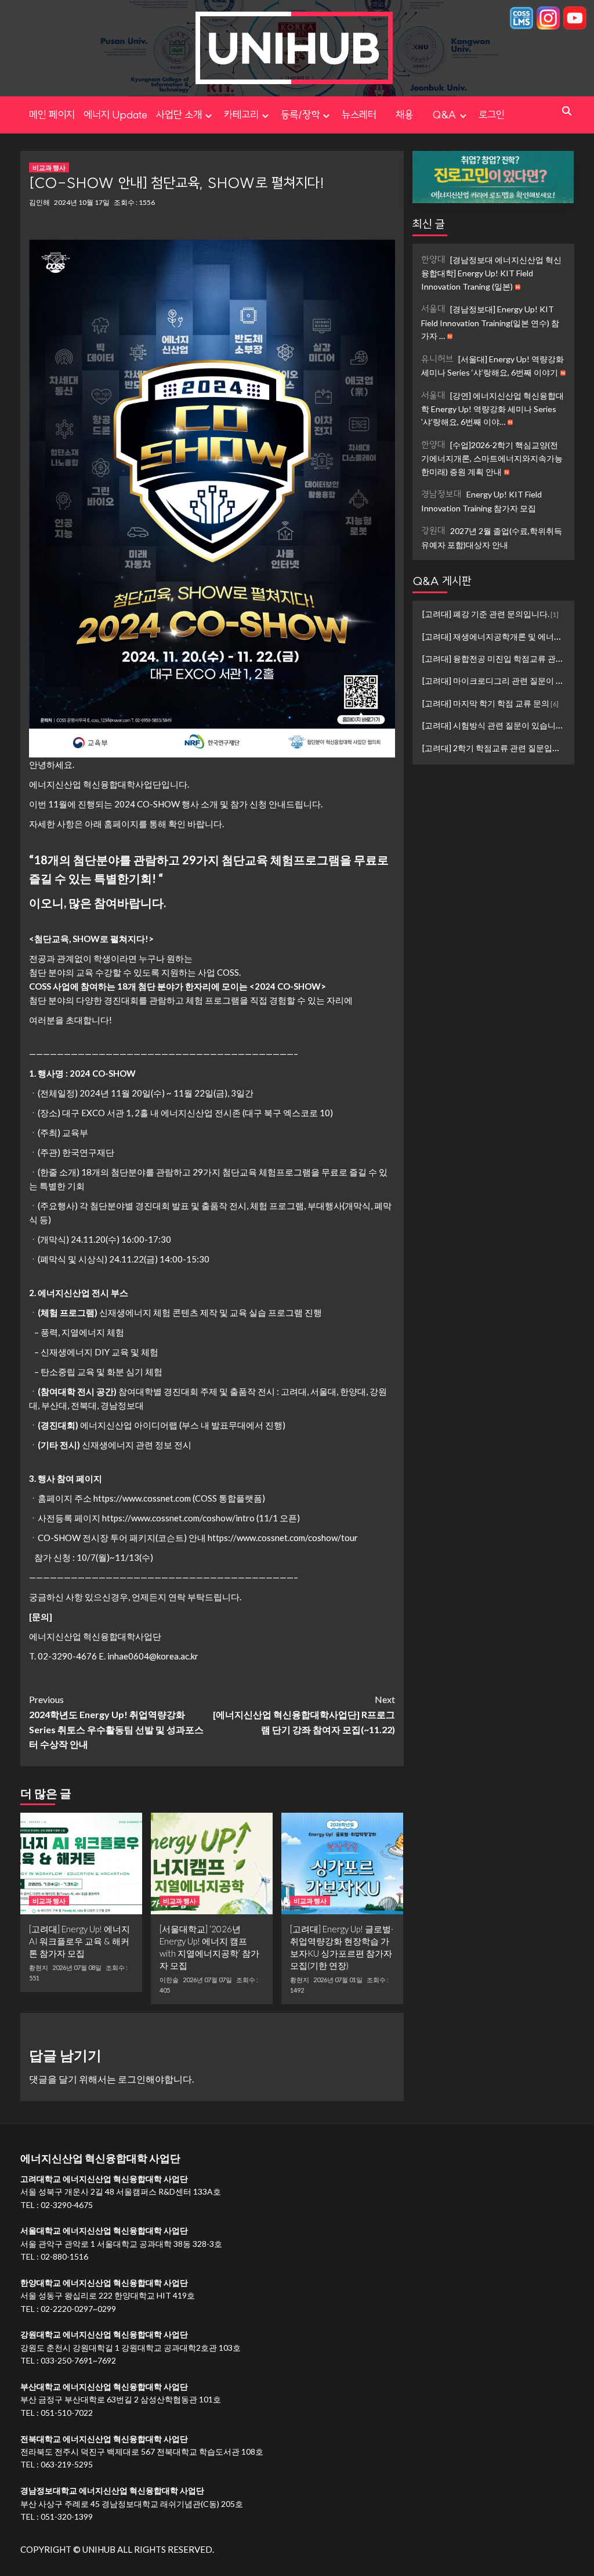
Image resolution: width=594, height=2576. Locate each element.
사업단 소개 (179, 115)
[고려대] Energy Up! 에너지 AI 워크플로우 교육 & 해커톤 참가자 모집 (79, 1941)
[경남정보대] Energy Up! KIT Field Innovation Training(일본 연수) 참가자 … (490, 322)
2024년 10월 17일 (82, 202)
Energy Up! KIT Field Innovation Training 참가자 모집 (481, 501)
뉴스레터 (359, 115)
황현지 (39, 1968)
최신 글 (429, 224)
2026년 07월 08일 (77, 1967)
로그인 (492, 115)
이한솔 (169, 1980)
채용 (414, 115)
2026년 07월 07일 (207, 1980)
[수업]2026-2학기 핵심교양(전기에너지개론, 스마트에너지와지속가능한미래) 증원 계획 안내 (492, 458)
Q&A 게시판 (442, 581)
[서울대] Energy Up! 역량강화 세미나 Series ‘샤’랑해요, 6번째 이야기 (492, 365)
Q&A (444, 115)
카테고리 (241, 115)
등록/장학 (300, 115)
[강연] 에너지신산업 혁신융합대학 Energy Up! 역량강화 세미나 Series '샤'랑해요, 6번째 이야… (492, 408)
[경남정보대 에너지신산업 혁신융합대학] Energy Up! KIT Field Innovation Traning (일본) (491, 273)
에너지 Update (115, 115)
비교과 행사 (49, 167)
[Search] (567, 111)
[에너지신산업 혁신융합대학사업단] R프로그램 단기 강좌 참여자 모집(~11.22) (304, 1714)
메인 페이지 (52, 115)
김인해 (39, 202)
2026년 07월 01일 (338, 1980)
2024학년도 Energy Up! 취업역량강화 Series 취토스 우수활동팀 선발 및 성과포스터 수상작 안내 (116, 1722)
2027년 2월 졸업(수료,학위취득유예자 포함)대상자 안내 (492, 537)
